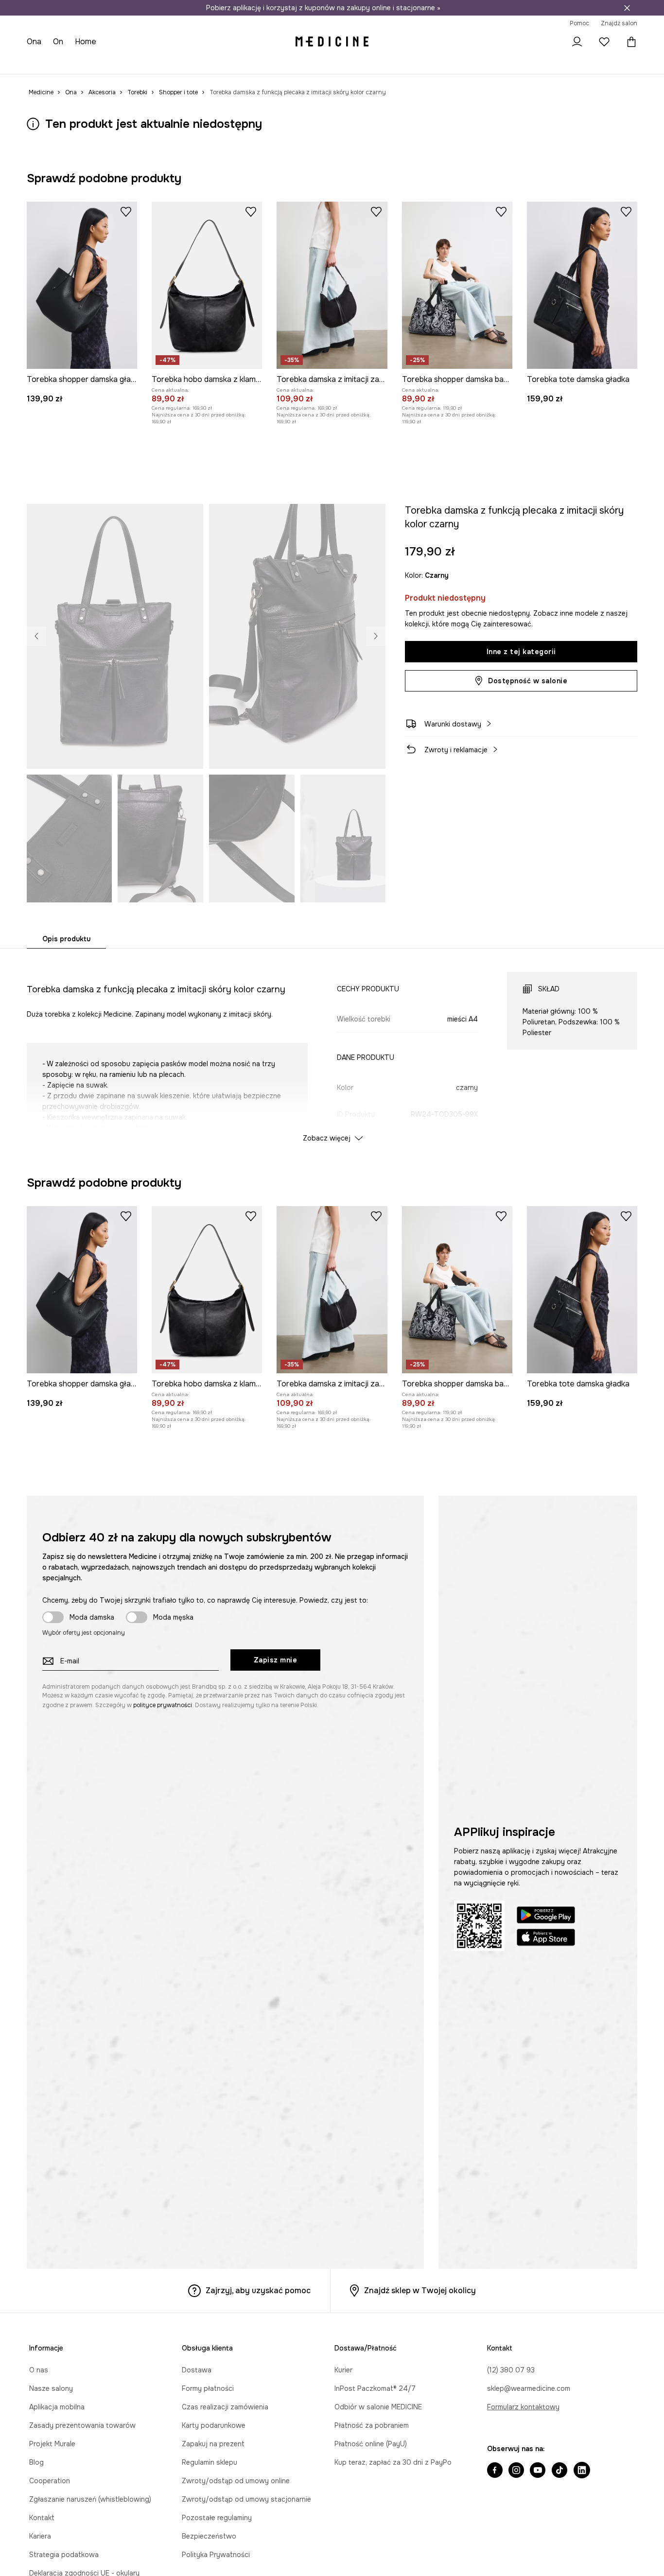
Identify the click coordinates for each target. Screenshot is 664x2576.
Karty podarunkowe (214, 2425)
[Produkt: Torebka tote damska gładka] (582, 285)
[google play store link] (546, 1916)
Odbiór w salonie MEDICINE (378, 2407)
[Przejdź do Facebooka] (495, 2471)
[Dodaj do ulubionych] (126, 211)
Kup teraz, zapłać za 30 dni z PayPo (393, 2462)
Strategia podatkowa (64, 2555)
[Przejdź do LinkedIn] (582, 2471)
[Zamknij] (627, 8)
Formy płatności (208, 2388)
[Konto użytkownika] (577, 42)
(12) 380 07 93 (511, 2370)
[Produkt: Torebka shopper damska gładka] (82, 285)
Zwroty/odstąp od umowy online (236, 2481)
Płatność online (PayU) (371, 2444)
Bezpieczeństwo (209, 2536)
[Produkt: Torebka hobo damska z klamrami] (207, 285)
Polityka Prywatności (216, 2555)
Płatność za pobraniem (372, 2425)
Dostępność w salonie (528, 681)
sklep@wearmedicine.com (529, 2388)
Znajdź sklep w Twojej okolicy (420, 2291)
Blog (36, 2462)
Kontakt (42, 2518)
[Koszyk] (629, 42)
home (86, 42)
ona (34, 42)
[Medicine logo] (332, 42)
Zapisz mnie (276, 1660)
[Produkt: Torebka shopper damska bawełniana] (457, 285)
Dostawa (197, 2370)
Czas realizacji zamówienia (225, 2407)
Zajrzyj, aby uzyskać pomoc (258, 2291)
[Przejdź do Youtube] (538, 2471)
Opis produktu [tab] (66, 939)
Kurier (343, 2370)
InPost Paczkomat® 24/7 (375, 2388)
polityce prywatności (163, 1705)
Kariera (40, 2536)
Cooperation (50, 2481)
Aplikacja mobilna (57, 2407)
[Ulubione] (604, 42)
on (58, 42)
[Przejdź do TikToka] (559, 2471)
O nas (39, 2370)
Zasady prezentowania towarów (82, 2425)
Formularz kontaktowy (523, 2407)
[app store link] (546, 1939)
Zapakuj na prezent (213, 2444)
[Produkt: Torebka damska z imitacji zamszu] (332, 285)
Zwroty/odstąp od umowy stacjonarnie (246, 2499)
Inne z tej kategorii (521, 652)
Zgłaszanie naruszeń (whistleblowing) (90, 2499)
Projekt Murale (52, 2444)
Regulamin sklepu (210, 2462)
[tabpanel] (332, 1048)
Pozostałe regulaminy (217, 2518)
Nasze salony (51, 2388)
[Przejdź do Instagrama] (516, 2471)
